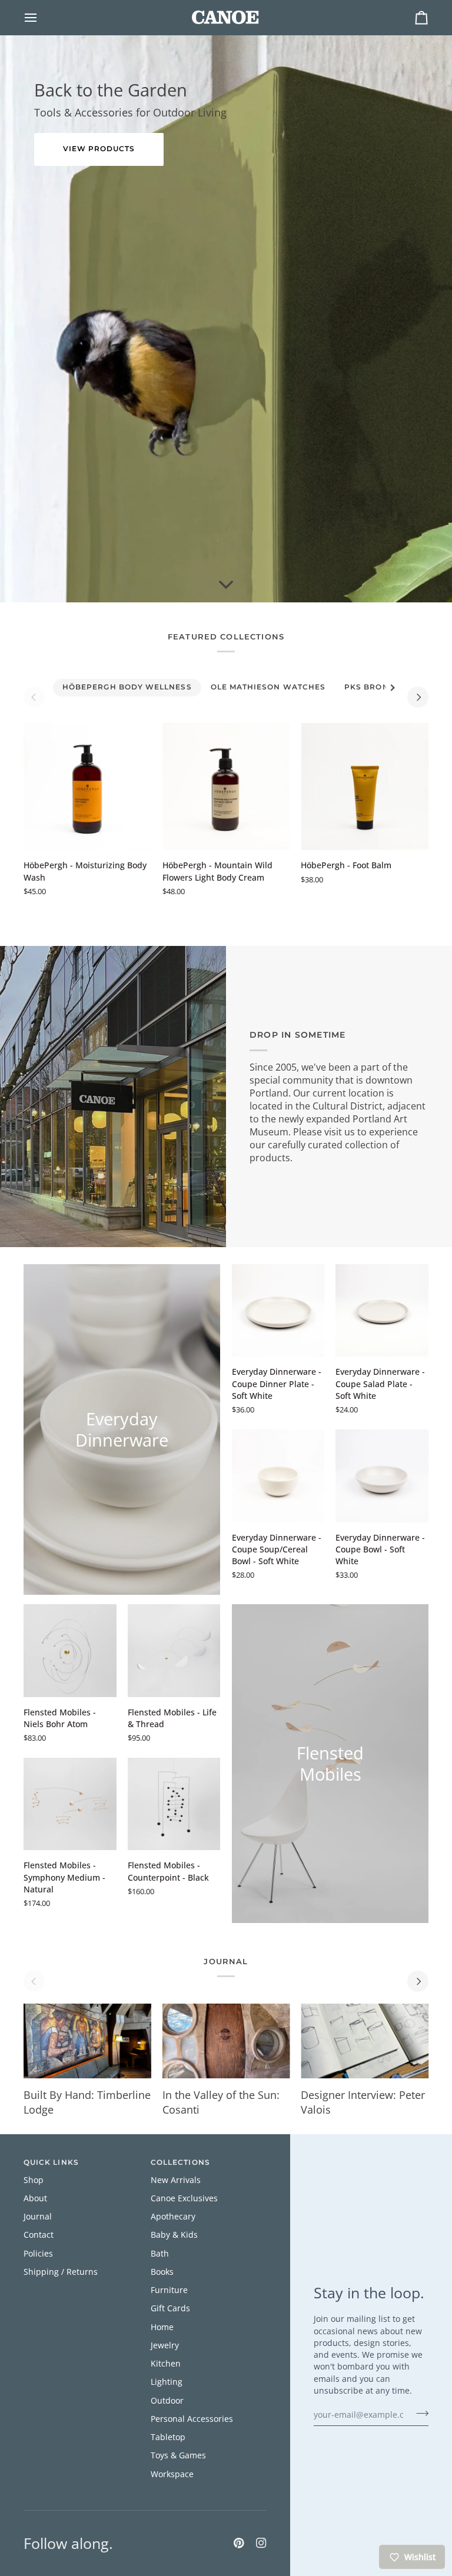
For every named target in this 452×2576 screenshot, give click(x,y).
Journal (38, 2217)
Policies (38, 2254)
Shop (34, 2180)
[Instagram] (261, 2543)
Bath (160, 2254)
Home (162, 2327)
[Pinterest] (239, 2543)
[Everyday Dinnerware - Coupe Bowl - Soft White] (382, 1476)
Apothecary (173, 2217)
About (35, 2198)
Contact (39, 2235)
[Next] (418, 697)
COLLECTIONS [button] (180, 2162)
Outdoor (167, 2401)
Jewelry (165, 2345)
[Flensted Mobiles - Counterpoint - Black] (174, 1804)
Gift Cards (170, 2308)
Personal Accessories (192, 2419)
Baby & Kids (174, 2235)
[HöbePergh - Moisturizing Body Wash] (87, 787)
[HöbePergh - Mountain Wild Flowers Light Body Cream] (226, 787)
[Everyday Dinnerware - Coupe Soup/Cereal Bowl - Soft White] (278, 1476)
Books (162, 2272)
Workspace (172, 2474)
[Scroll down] (226, 585)
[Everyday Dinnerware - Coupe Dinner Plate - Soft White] (278, 1311)
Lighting (167, 2382)
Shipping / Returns (61, 2272)
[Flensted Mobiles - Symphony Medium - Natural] (70, 1804)
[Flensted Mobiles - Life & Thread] (174, 1651)
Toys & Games (178, 2455)
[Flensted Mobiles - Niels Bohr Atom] (70, 1651)
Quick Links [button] (51, 2162)
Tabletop (168, 2437)
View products (99, 149)
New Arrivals (176, 2180)
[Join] (419, 2413)
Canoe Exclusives (184, 2198)
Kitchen (166, 2364)
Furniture (169, 2290)
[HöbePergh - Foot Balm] (365, 787)
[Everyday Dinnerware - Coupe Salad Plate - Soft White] (382, 1311)
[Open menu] (41, 17)
